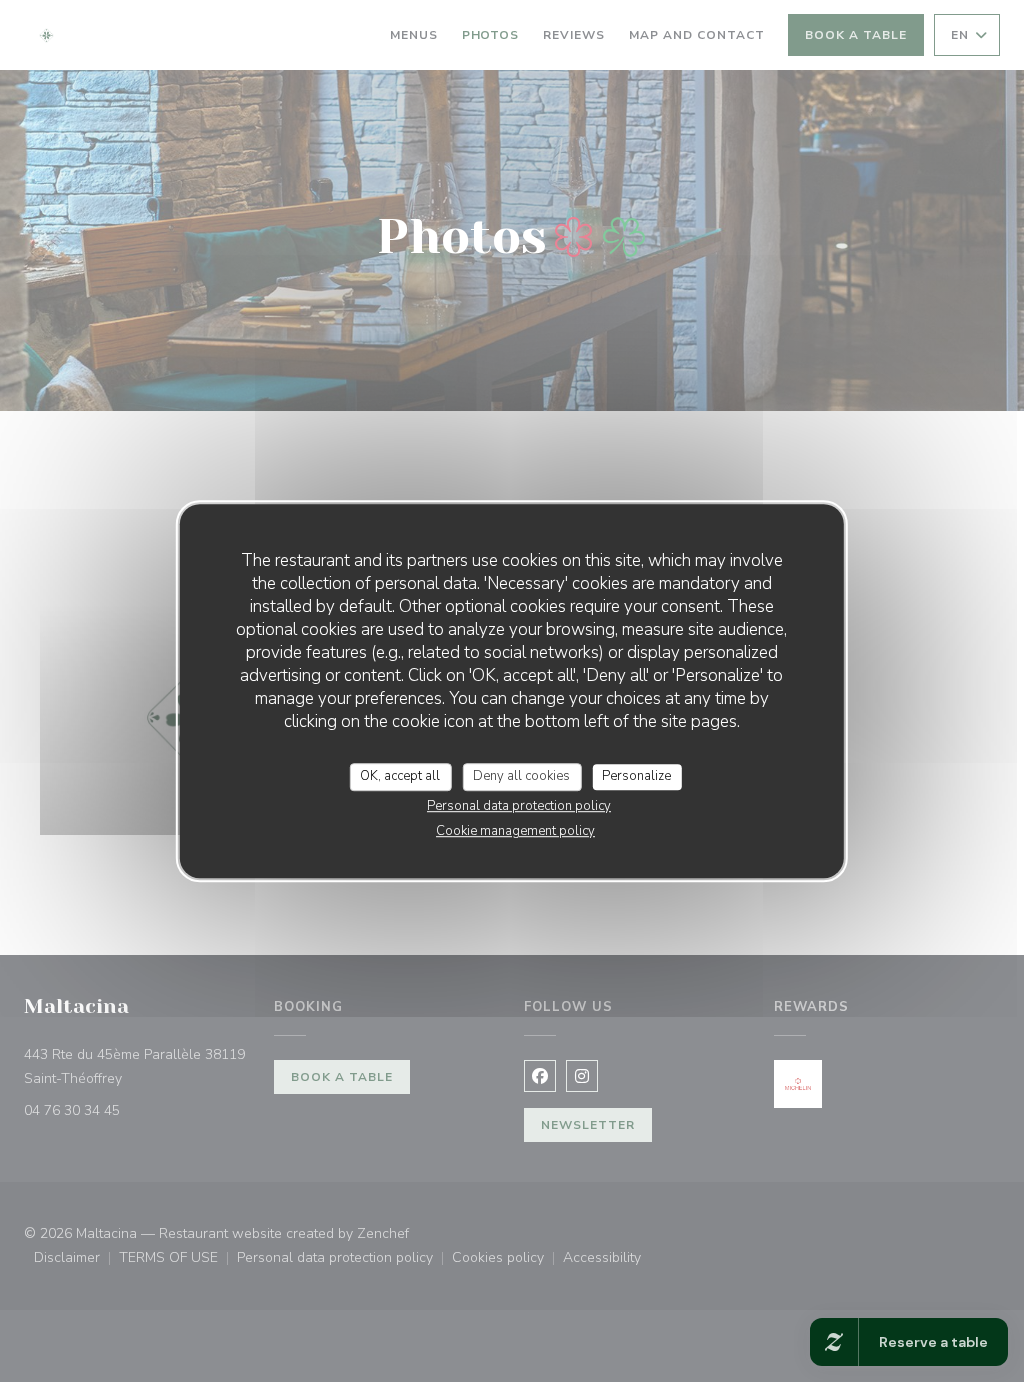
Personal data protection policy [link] (519, 806)
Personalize (636, 776)
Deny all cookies (521, 776)
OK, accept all (400, 776)
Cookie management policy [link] (515, 831)
